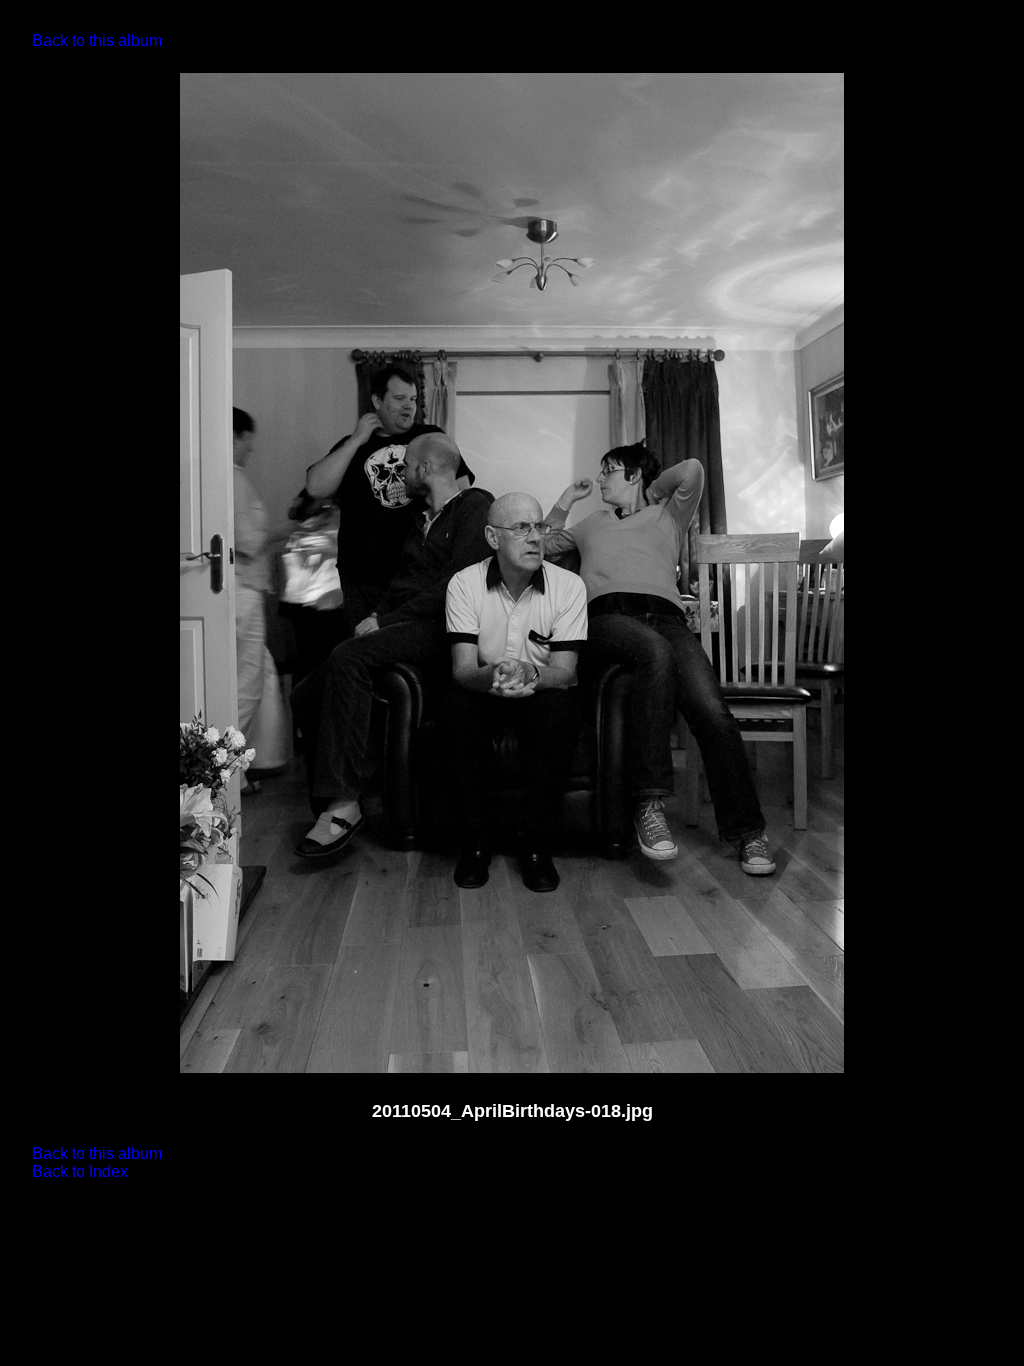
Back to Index (80, 1171)
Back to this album (97, 40)
